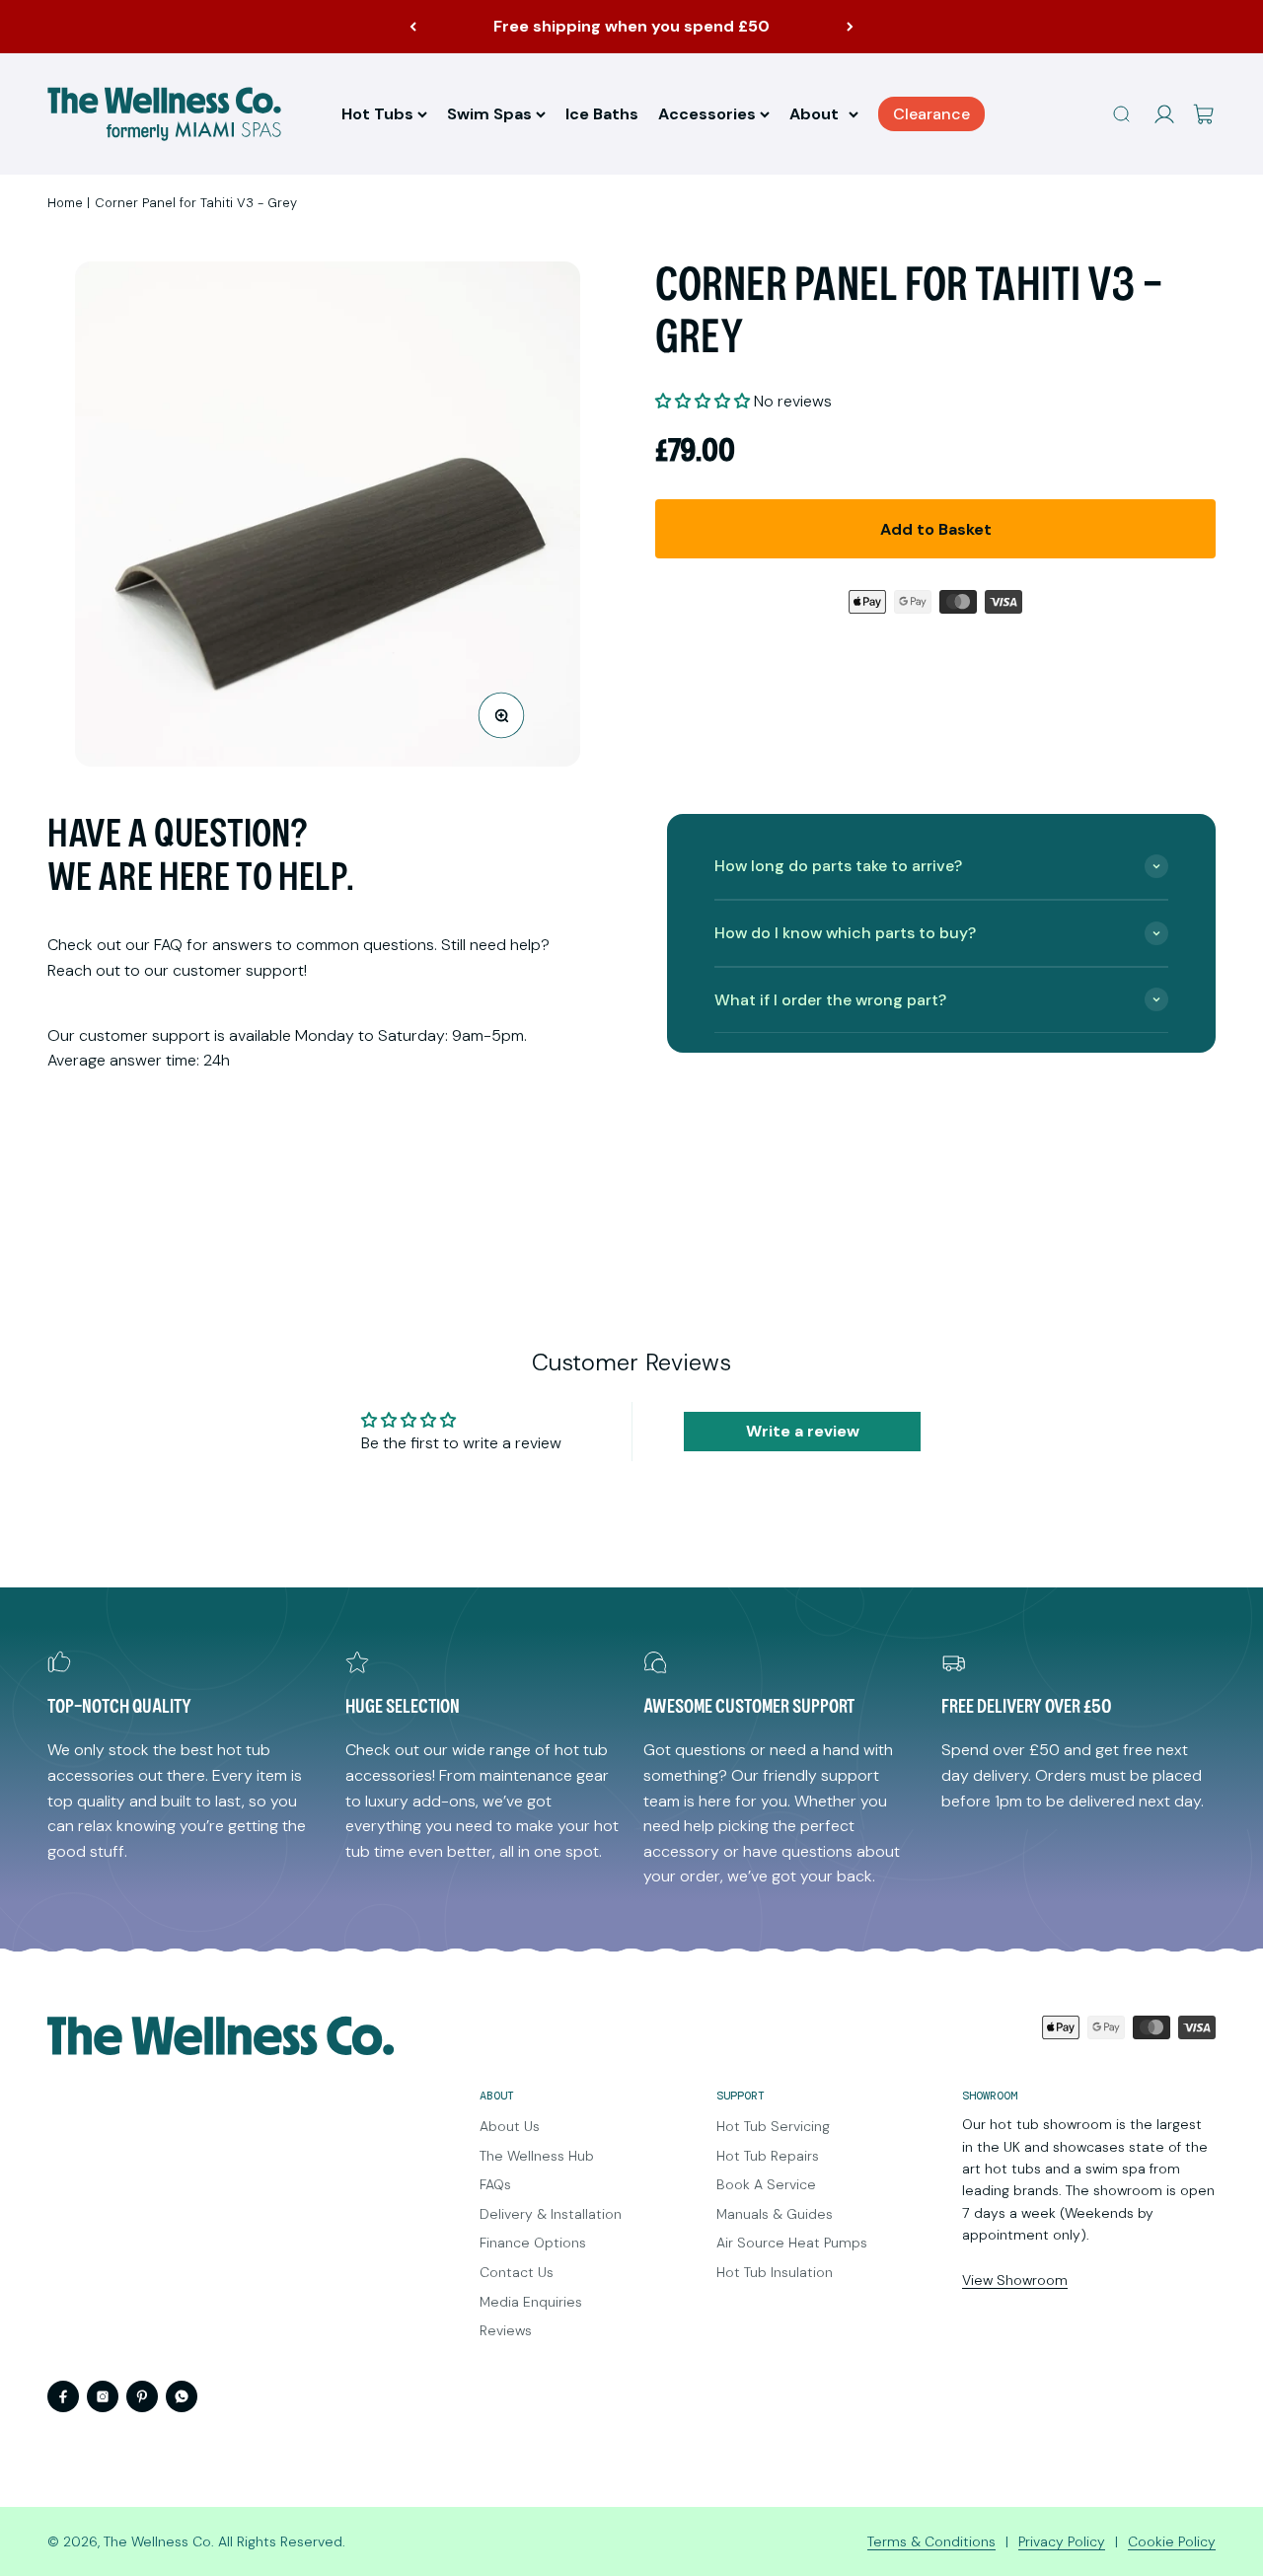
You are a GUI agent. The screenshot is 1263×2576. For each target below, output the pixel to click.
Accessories (707, 114)
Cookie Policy (1172, 2541)
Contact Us (517, 2272)
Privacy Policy (1062, 2541)
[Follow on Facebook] (63, 2396)
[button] (703, 401)
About (814, 114)
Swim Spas (489, 114)
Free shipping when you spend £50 (631, 26)
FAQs (495, 2184)
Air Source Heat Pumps (792, 2243)
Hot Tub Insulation (775, 2272)
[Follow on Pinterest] (142, 2396)
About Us (510, 2126)
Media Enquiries (531, 2302)
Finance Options (533, 2243)
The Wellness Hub (537, 2156)
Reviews (506, 2330)
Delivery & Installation (551, 2214)
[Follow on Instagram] (103, 2396)
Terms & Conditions (931, 2541)
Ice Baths (602, 114)
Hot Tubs (377, 114)
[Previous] (413, 27)
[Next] (850, 27)
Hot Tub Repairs (768, 2156)
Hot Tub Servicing (773, 2126)
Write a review (803, 1431)
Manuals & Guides (775, 2214)
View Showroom (1015, 2280)
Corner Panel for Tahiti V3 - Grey (196, 203)
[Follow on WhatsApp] (182, 2396)
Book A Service (766, 2184)
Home (65, 203)
